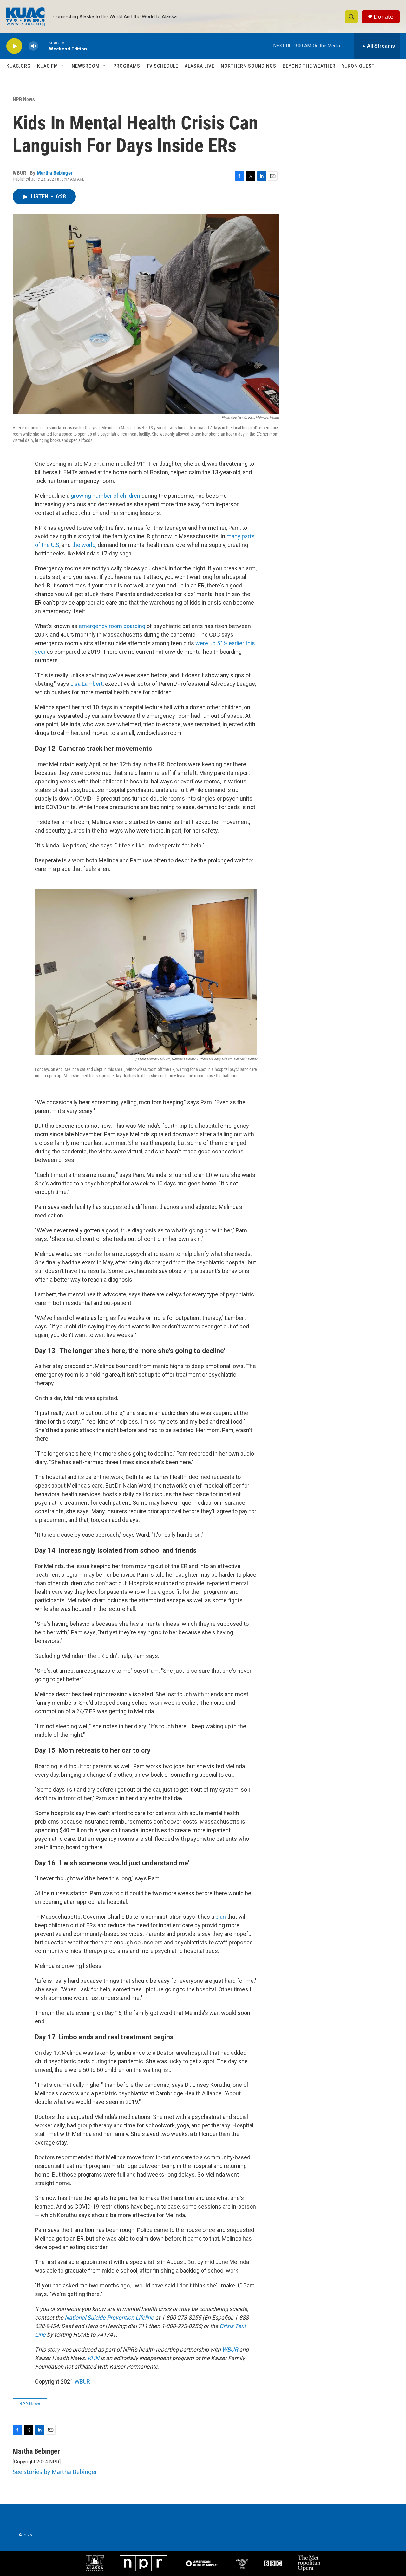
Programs (127, 66)
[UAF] (95, 2563)
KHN (93, 2358)
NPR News (24, 99)
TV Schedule (162, 66)
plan (221, 1917)
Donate (383, 17)
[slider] (43, 46)
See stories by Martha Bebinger (55, 2472)
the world (84, 545)
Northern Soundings (249, 66)
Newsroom (86, 66)
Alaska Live (200, 66)
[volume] (33, 46)
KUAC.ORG (19, 66)
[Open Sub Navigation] (63, 66)
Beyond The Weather (309, 66)
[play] (14, 46)
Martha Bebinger (55, 173)
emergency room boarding (112, 626)
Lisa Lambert (87, 684)
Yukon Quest (358, 66)
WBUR (82, 2381)
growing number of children (105, 496)
